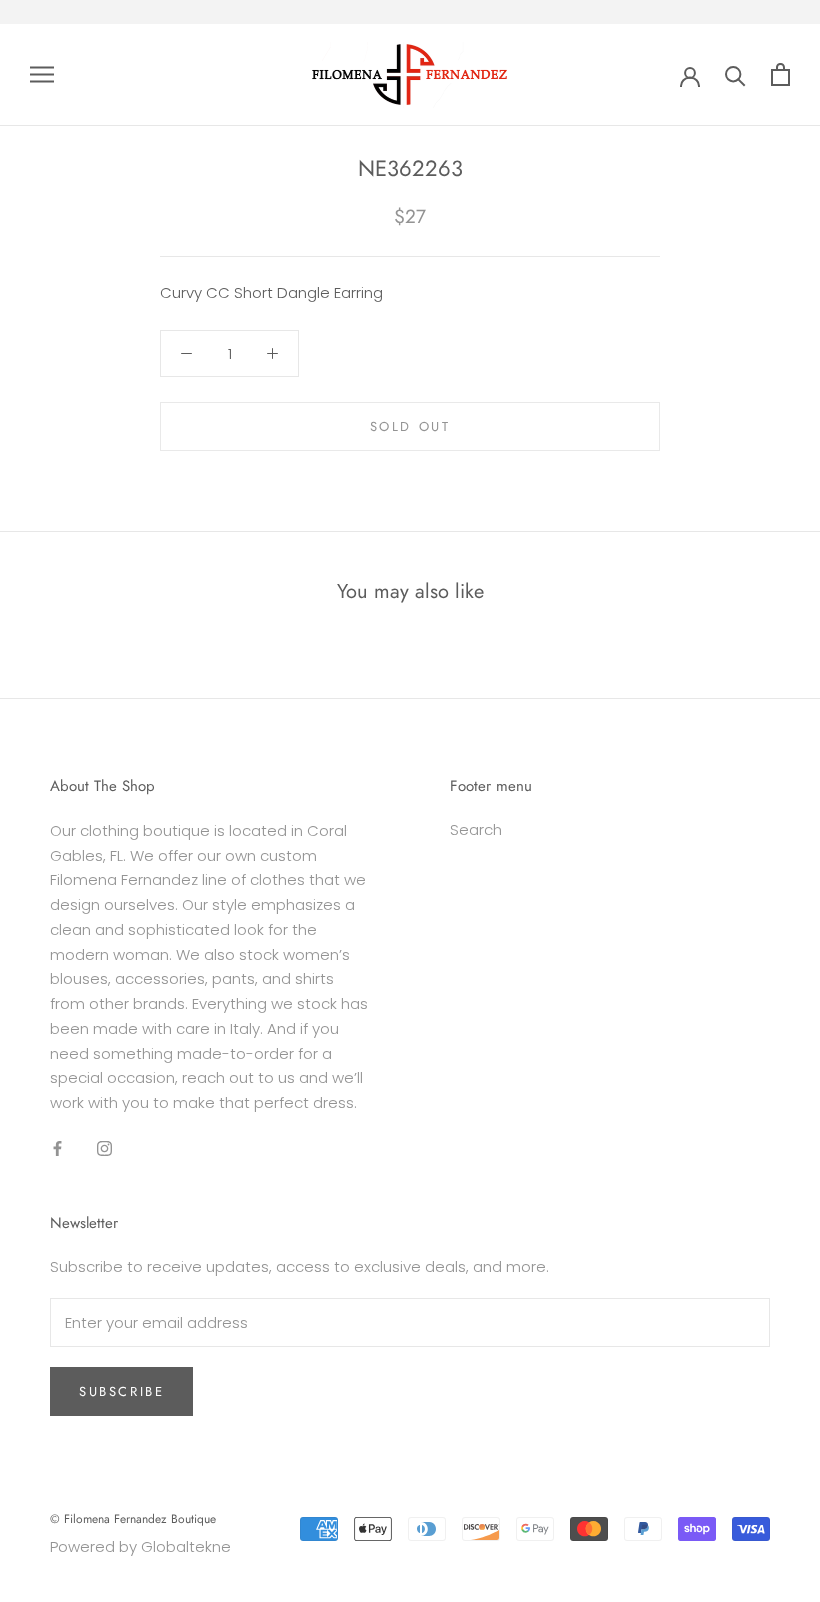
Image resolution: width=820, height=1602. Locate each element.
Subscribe (121, 1391)
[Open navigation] (42, 74)
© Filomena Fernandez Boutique (133, 1519)
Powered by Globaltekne (140, 1546)
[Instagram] (104, 1148)
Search (476, 829)
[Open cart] (780, 74)
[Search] (735, 74)
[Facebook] (57, 1148)
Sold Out (410, 426)
